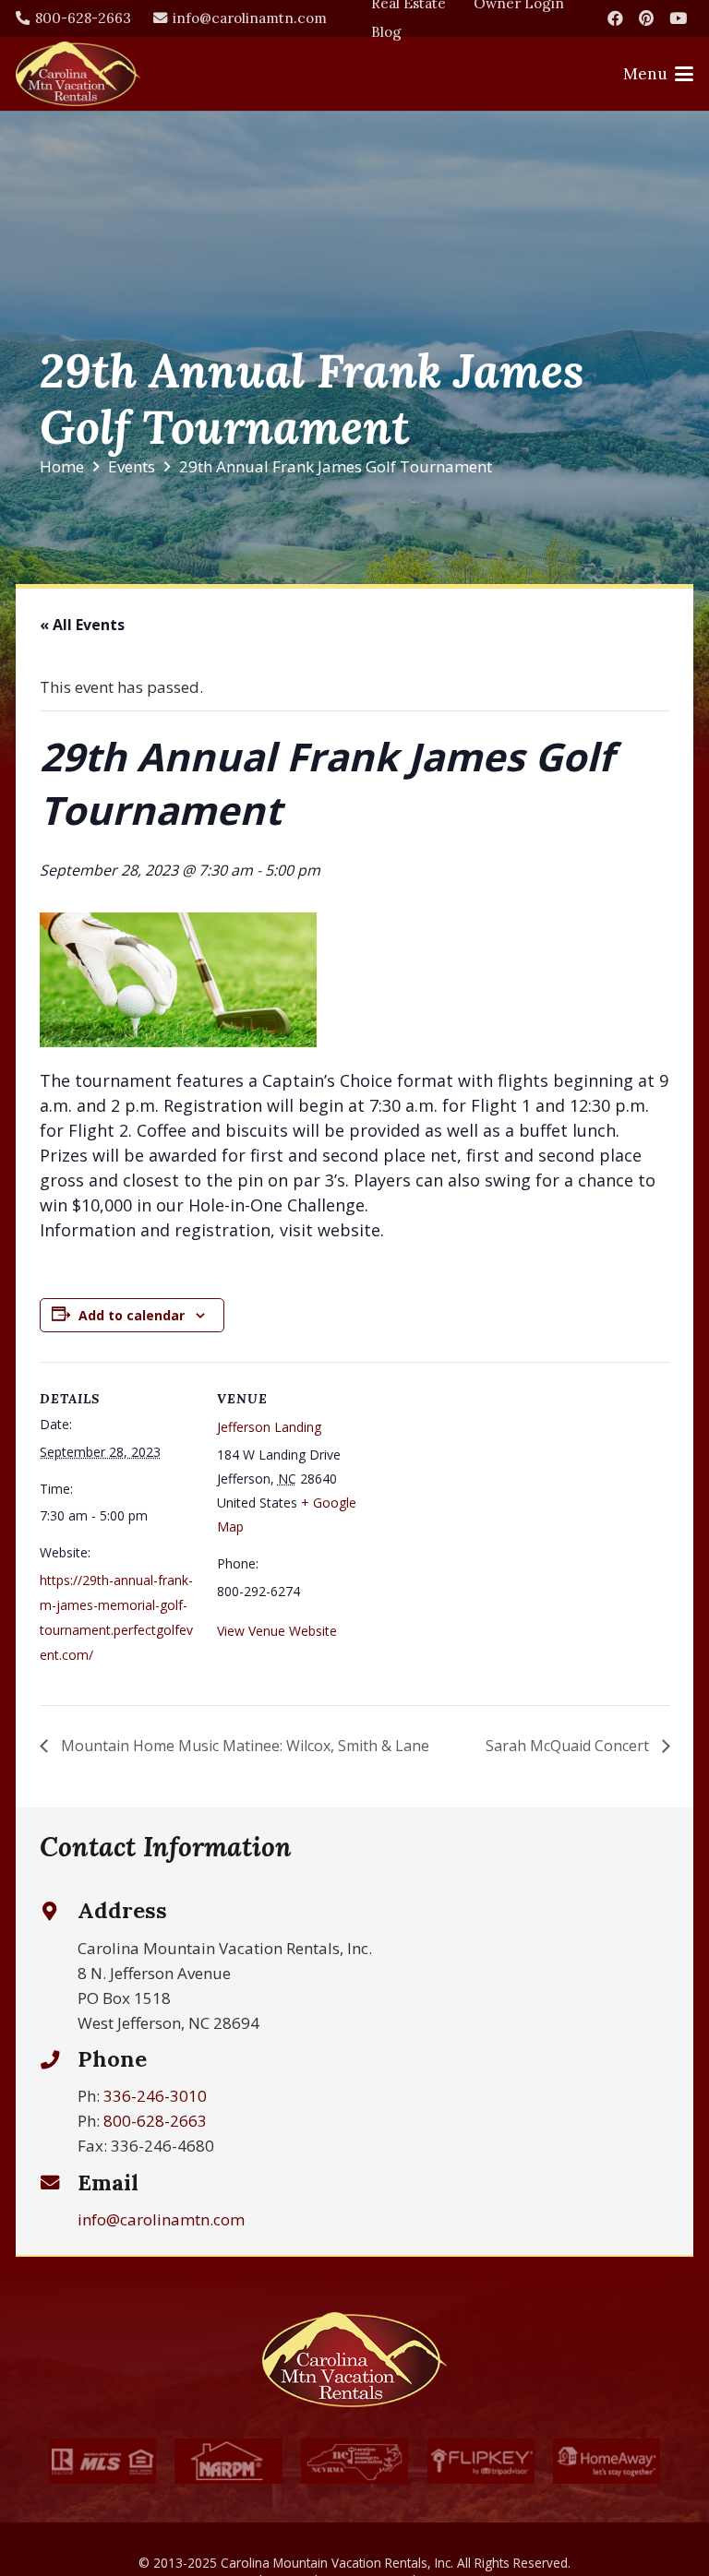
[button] (658, 74)
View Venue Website (277, 1631)
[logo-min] (78, 74)
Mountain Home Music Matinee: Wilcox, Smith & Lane (243, 1746)
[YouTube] (678, 18)
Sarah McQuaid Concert (569, 1746)
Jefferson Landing (269, 1427)
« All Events (82, 625)
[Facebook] (615, 18)
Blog (386, 32)
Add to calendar (132, 1315)
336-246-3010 (155, 2096)
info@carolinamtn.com (161, 2219)
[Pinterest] (646, 18)
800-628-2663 (155, 2121)
